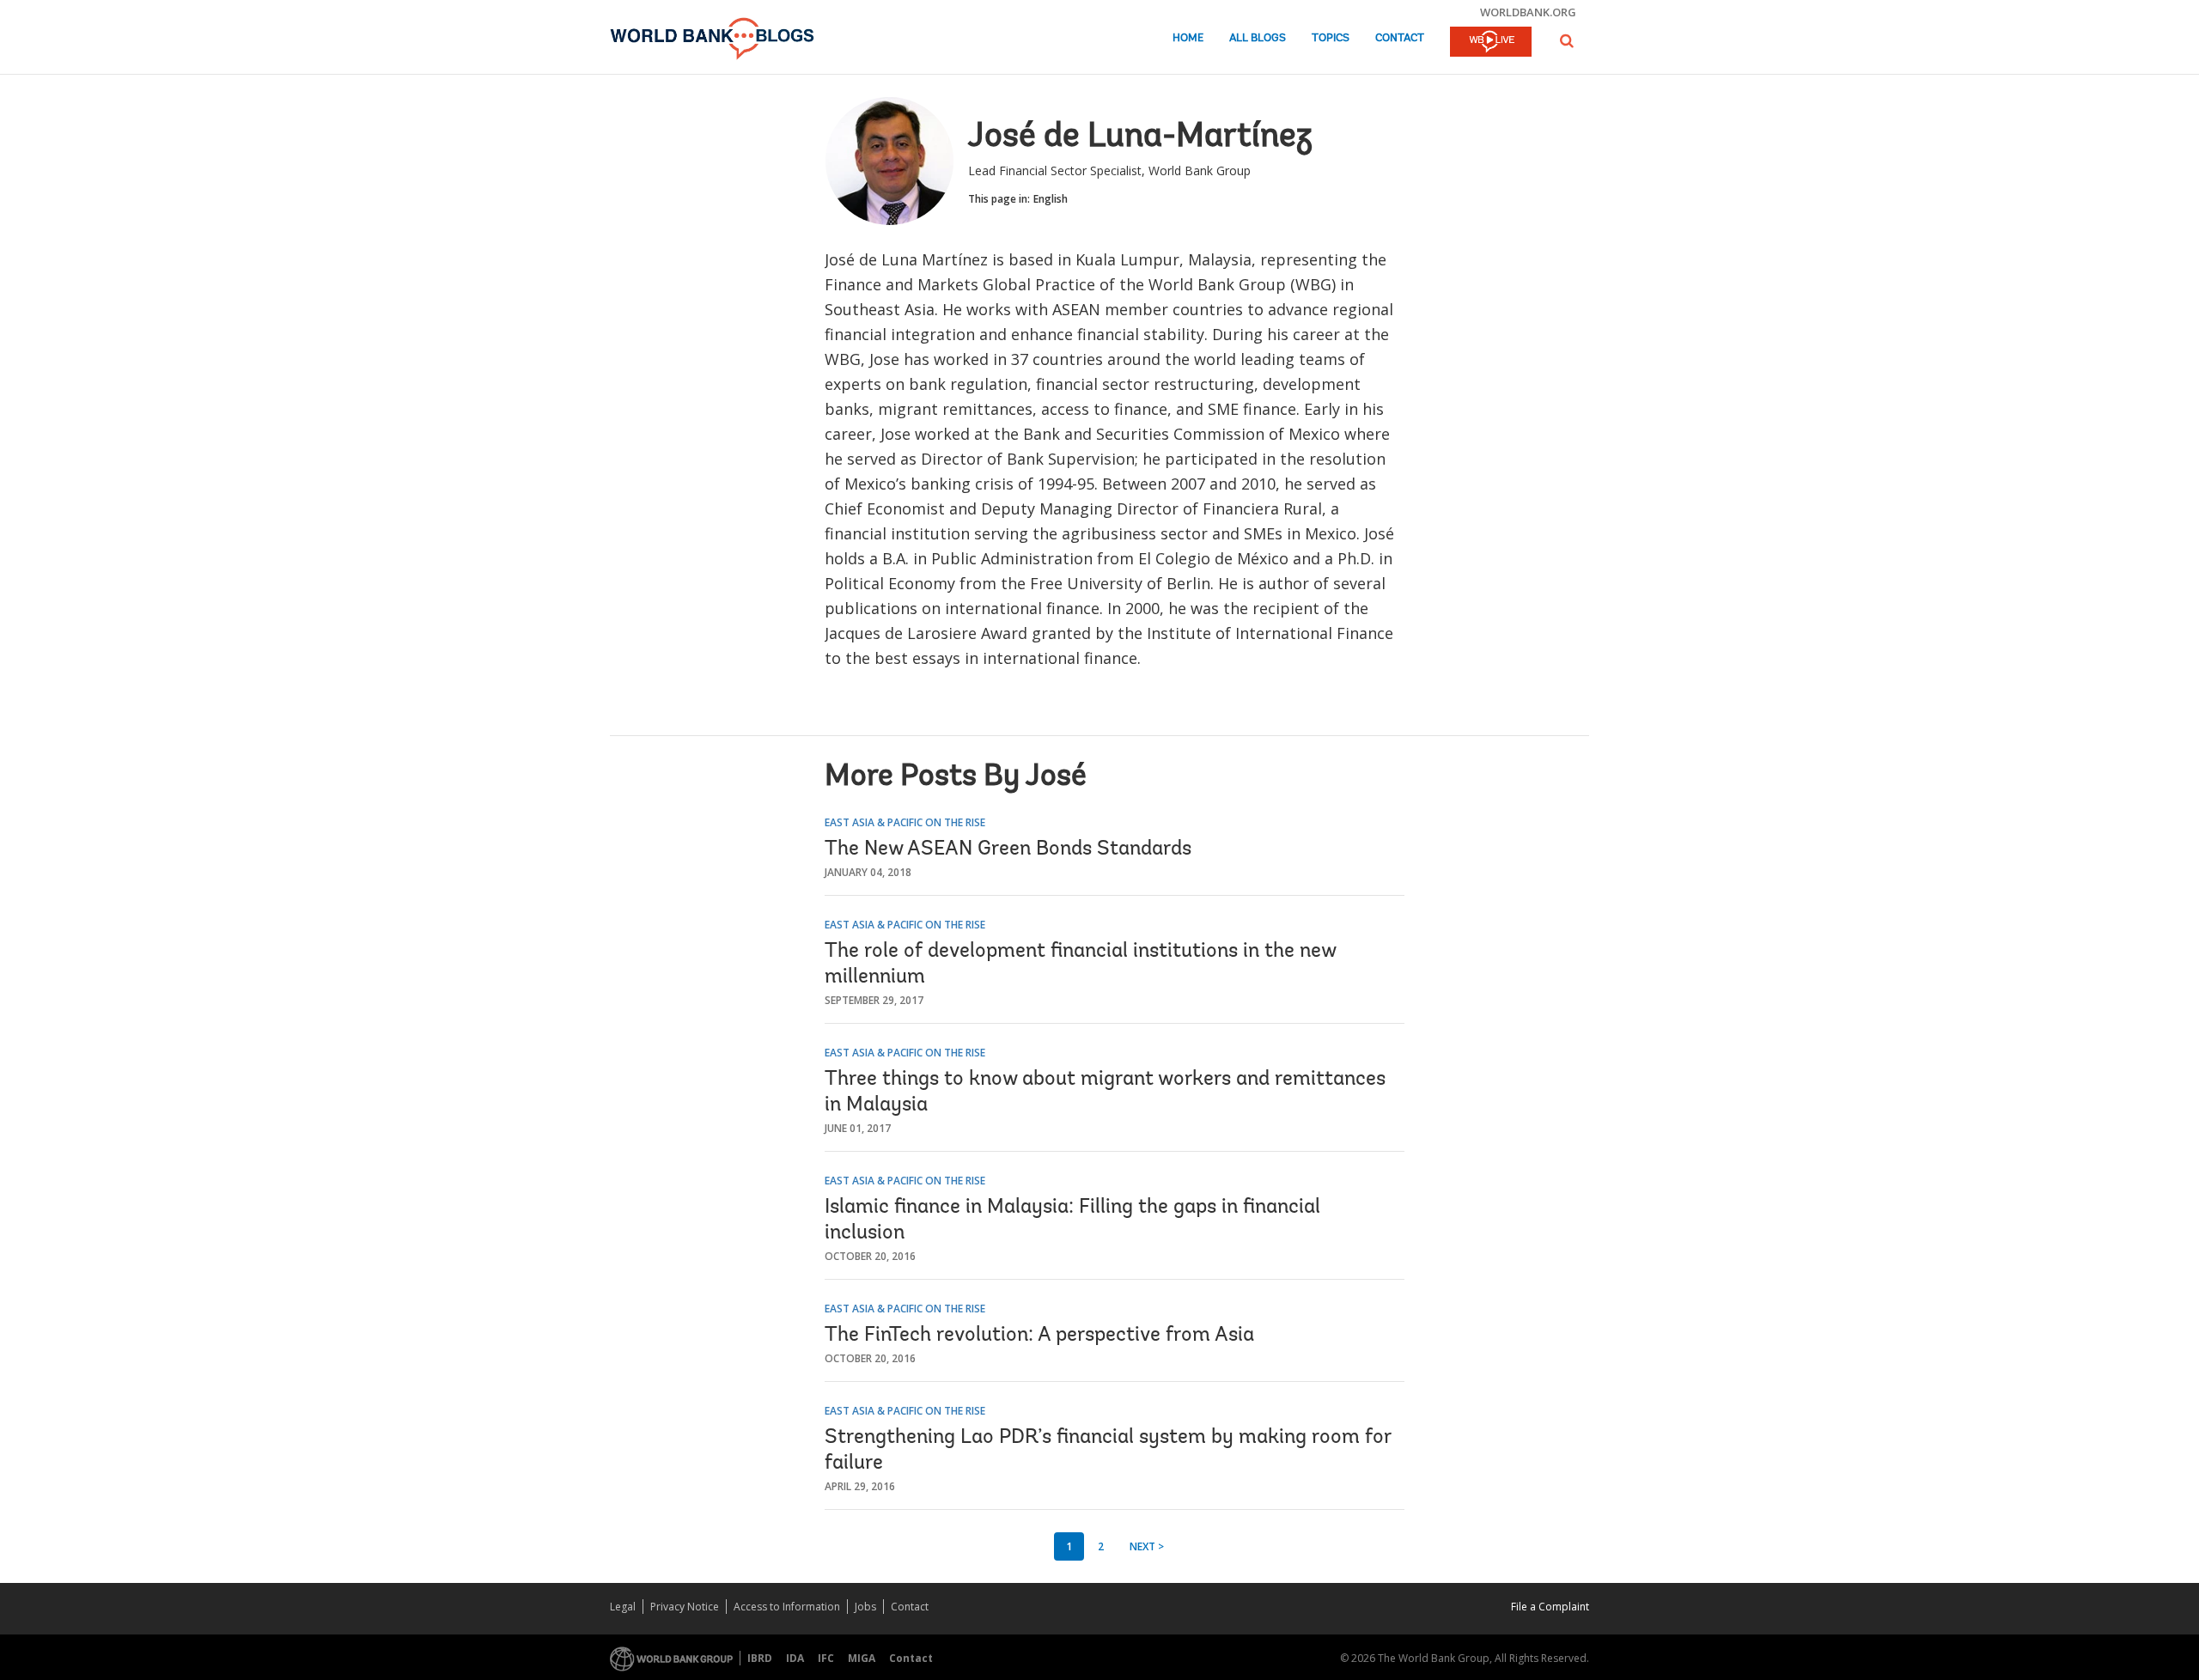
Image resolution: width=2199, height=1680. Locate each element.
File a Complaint (1550, 1607)
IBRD (760, 1658)
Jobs (865, 1607)
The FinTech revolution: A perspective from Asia (1039, 1336)
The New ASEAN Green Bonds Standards (1008, 849)
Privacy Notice (685, 1607)
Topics (1331, 38)
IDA (795, 1658)
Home (1188, 38)
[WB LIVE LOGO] (1491, 43)
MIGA (862, 1658)
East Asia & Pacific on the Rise (905, 822)
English (1051, 199)
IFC (826, 1658)
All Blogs (1258, 38)
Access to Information (787, 1607)
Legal (623, 1607)
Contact (1400, 38)
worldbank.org (1528, 12)
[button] (1567, 41)
